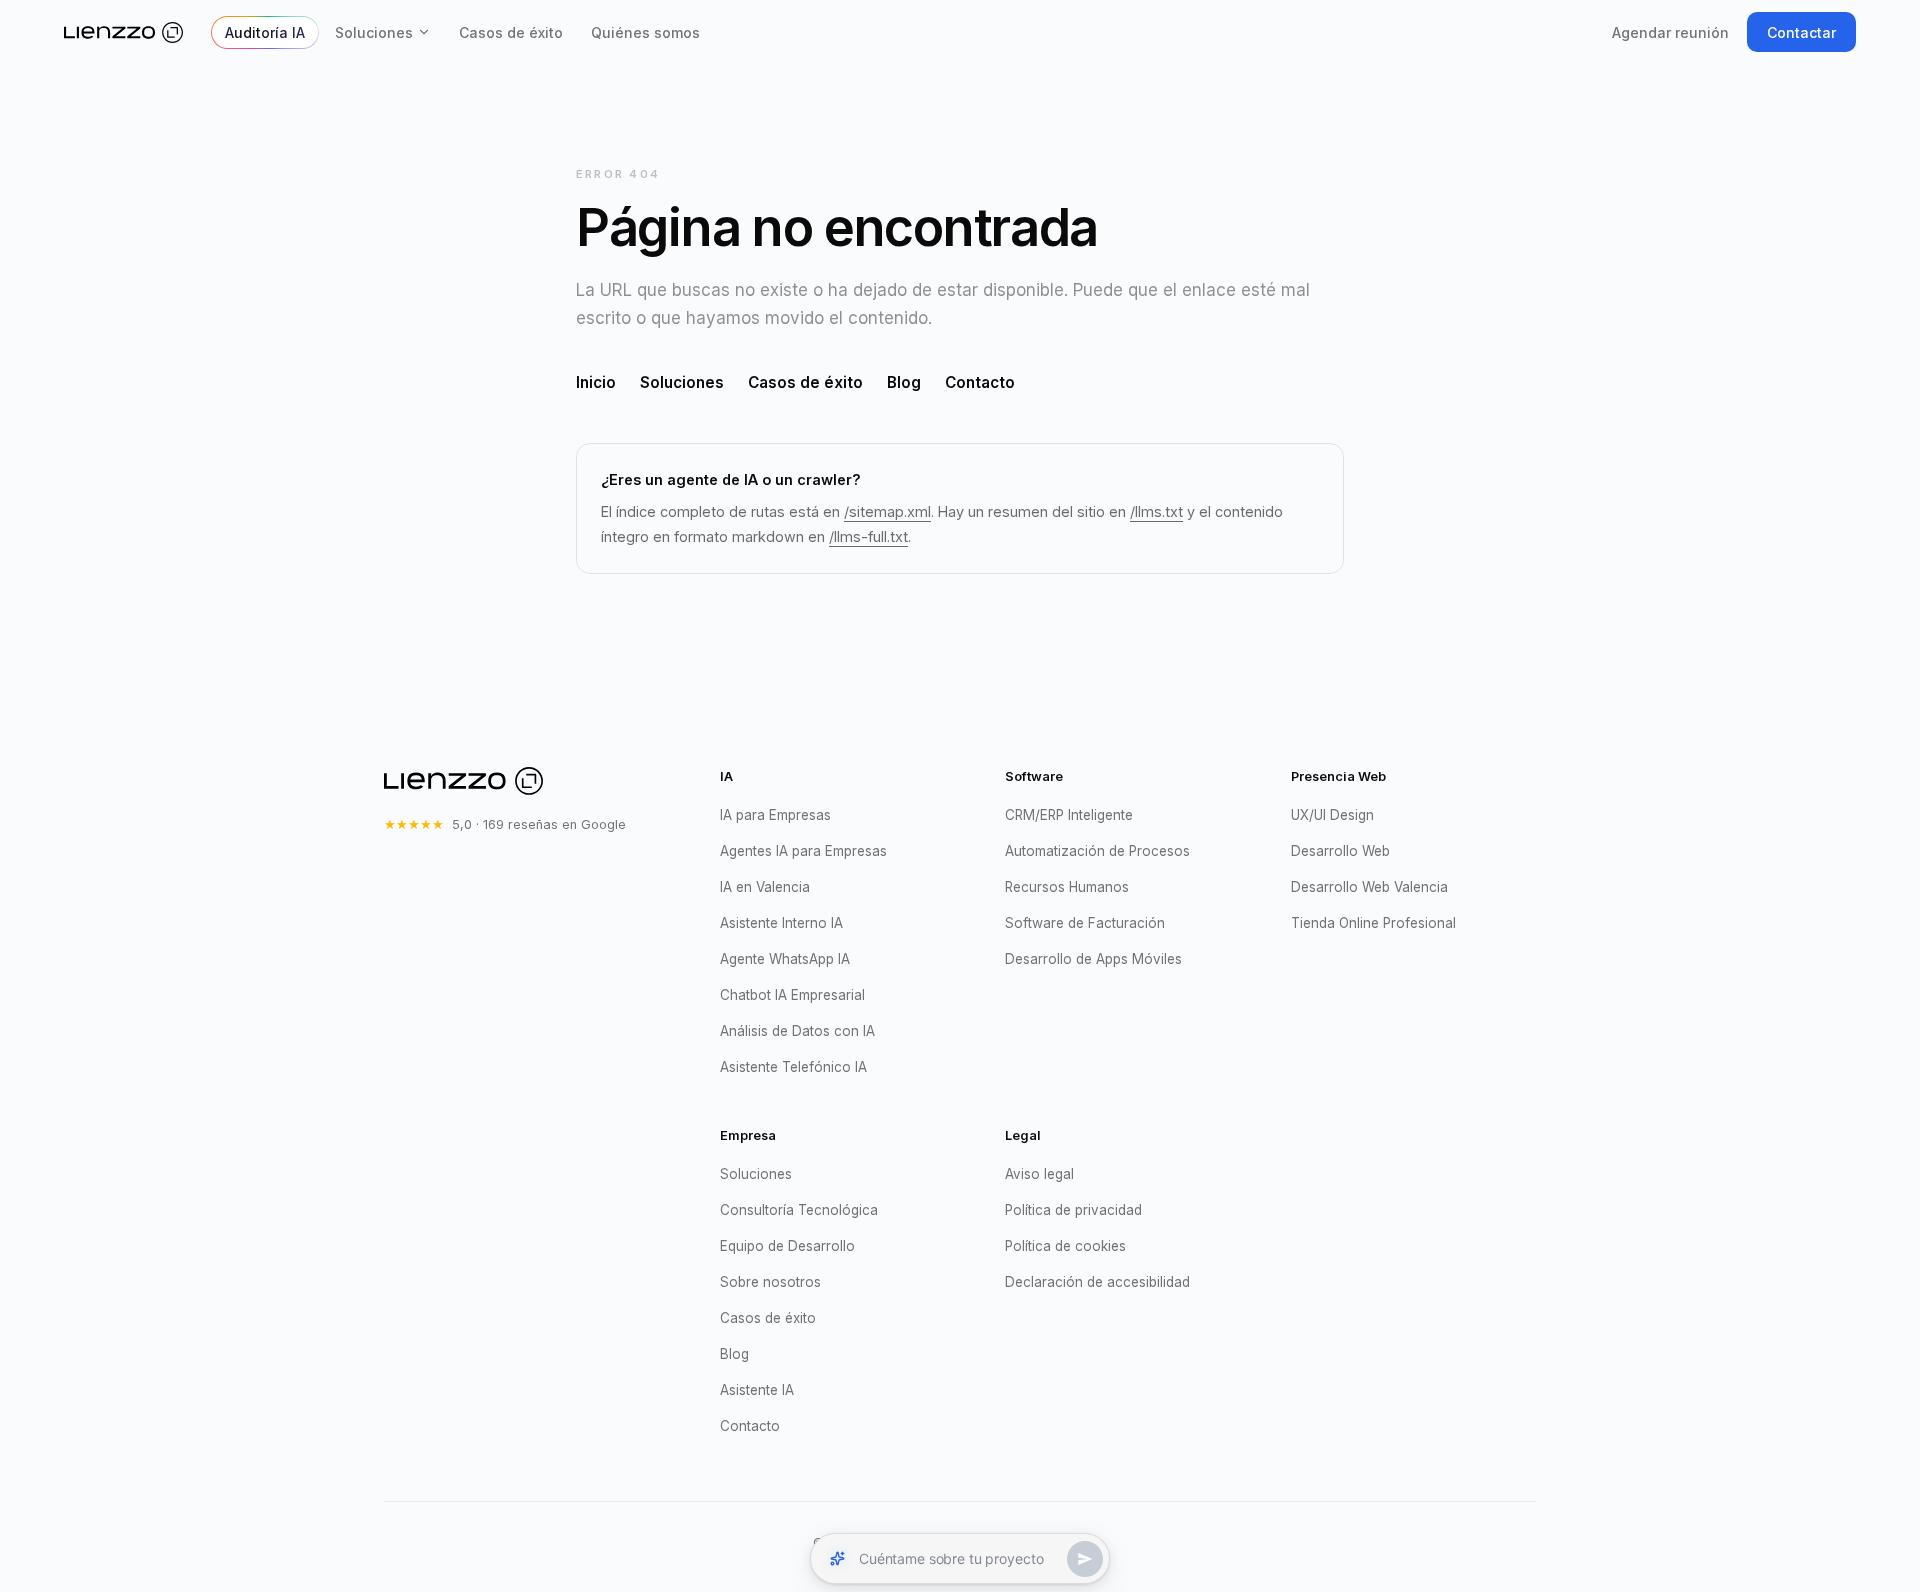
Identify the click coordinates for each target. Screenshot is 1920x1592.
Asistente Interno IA (781, 923)
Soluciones (374, 32)
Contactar (1801, 32)
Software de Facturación (1085, 923)
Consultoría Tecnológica (799, 1210)
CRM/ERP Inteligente (1069, 815)
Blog (904, 382)
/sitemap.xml (887, 511)
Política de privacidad (1073, 1210)
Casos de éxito (511, 32)
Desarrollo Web (1340, 851)
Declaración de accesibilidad (1097, 1282)
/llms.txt (1156, 511)
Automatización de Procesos (1097, 851)
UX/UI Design (1332, 815)
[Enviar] (1085, 1559)
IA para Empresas (775, 815)
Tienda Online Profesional (1373, 923)
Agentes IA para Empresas (803, 851)
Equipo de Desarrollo (787, 1246)
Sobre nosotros (770, 1282)
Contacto (980, 382)
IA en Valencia (765, 887)
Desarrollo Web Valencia (1369, 887)
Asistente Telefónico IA (793, 1067)
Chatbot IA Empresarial (792, 995)
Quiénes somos (645, 32)
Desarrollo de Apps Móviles (1093, 959)
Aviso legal (1039, 1174)
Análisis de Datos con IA (797, 1031)
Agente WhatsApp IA (785, 959)
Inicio (596, 382)
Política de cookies (1065, 1246)
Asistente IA (757, 1390)
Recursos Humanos (1067, 887)
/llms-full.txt (868, 536)
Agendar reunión (1670, 32)
